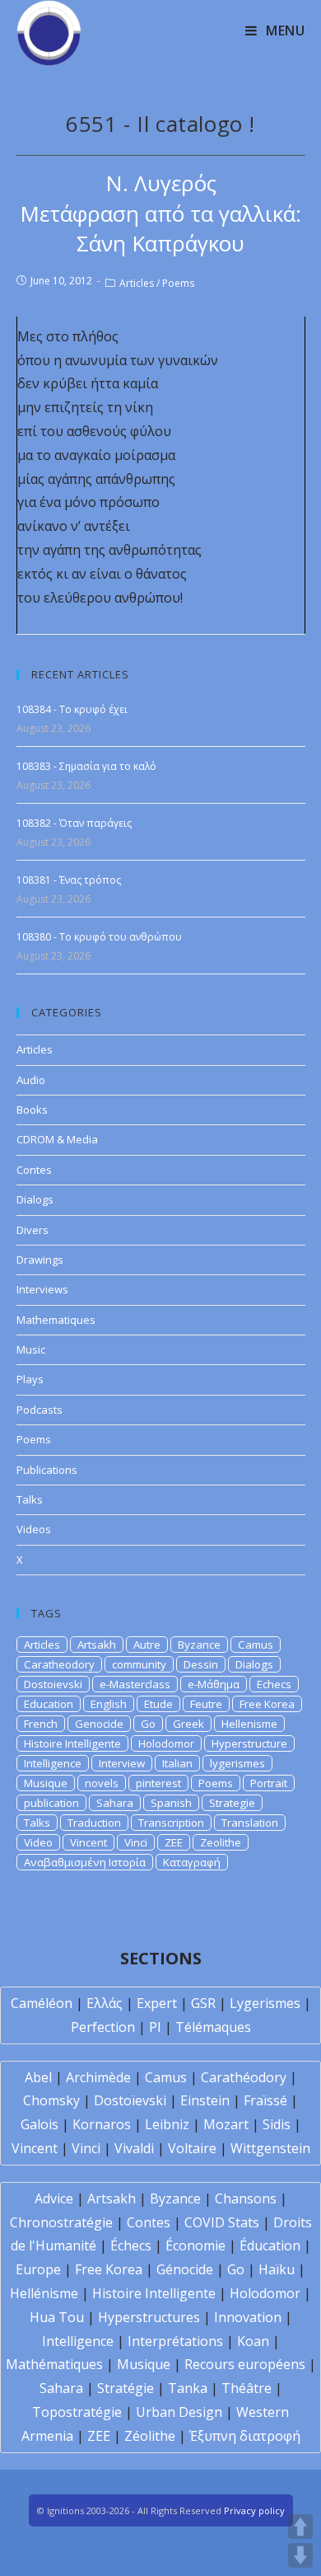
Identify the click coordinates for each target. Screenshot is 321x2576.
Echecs (274, 1684)
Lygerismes (265, 2003)
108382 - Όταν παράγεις (74, 823)
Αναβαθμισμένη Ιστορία (85, 1862)
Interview (122, 1763)
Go (148, 1724)
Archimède (98, 2077)
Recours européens (245, 2364)
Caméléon (42, 2003)
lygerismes (237, 1763)
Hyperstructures (149, 2317)
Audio (31, 1080)
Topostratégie (77, 2412)
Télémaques (213, 2027)
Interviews (42, 1289)
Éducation (270, 2245)
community (139, 1664)
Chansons (246, 2198)
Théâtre (247, 2388)
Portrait (269, 1783)
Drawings (40, 1260)
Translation (250, 1823)
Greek (188, 1724)
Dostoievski (53, 1684)
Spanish (171, 1803)
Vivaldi (134, 2148)
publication (51, 1803)
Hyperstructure (249, 1743)
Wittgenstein (270, 2148)
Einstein (205, 2100)
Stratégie (126, 2388)
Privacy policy (254, 2510)
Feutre (206, 1704)
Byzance (199, 1645)
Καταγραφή (192, 1862)
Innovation (248, 2317)
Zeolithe (221, 1842)
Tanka (188, 2388)
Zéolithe (150, 2436)
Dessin (201, 1664)
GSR (203, 2003)
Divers (33, 1230)
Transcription (171, 1823)
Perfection (103, 2027)
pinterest (158, 1783)
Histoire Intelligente (72, 1743)
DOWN (300, 2555)
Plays (30, 1379)
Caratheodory (59, 1664)
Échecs (131, 2245)
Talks (30, 1499)
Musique (46, 1783)
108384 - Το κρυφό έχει (72, 709)
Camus (256, 1645)
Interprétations (175, 2341)
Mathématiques (54, 2364)
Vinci (136, 1842)
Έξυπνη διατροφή (245, 2436)
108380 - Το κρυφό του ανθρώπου (99, 937)
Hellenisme (249, 1724)
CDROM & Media (57, 1139)
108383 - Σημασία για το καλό (86, 766)
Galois (40, 2124)
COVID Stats (222, 2222)
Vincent (88, 1842)
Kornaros (102, 2124)
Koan (253, 2341)
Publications (47, 1470)
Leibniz (167, 2124)
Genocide (99, 1724)
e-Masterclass (135, 1684)
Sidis (277, 2124)
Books (32, 1110)
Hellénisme (44, 2293)
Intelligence (53, 1763)
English (109, 1704)
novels (102, 1783)
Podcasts (40, 1410)
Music (31, 1349)
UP (300, 2527)
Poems (178, 283)
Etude (158, 1704)
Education (49, 1704)
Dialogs (35, 1199)
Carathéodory (244, 2077)
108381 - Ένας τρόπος (69, 880)
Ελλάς (105, 2003)
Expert (157, 2003)
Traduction (94, 1823)
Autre (147, 1645)
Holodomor (166, 1743)
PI (155, 2027)
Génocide (185, 2269)
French (41, 1724)
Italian (177, 1763)
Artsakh (97, 1645)
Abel (38, 2077)
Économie (195, 2245)
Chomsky (51, 2100)
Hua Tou (57, 2317)
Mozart (226, 2124)
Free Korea (267, 1704)
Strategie (232, 1803)
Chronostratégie (61, 2222)
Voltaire (192, 2148)
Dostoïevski (130, 2100)
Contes (34, 1170)
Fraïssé (265, 2100)
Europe (38, 2269)
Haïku (277, 2269)
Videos (34, 1529)
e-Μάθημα (214, 1684)
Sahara (115, 1803)
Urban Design (179, 2412)
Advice (54, 2198)
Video (38, 1842)
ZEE (174, 1842)
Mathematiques (56, 1320)
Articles (137, 283)
